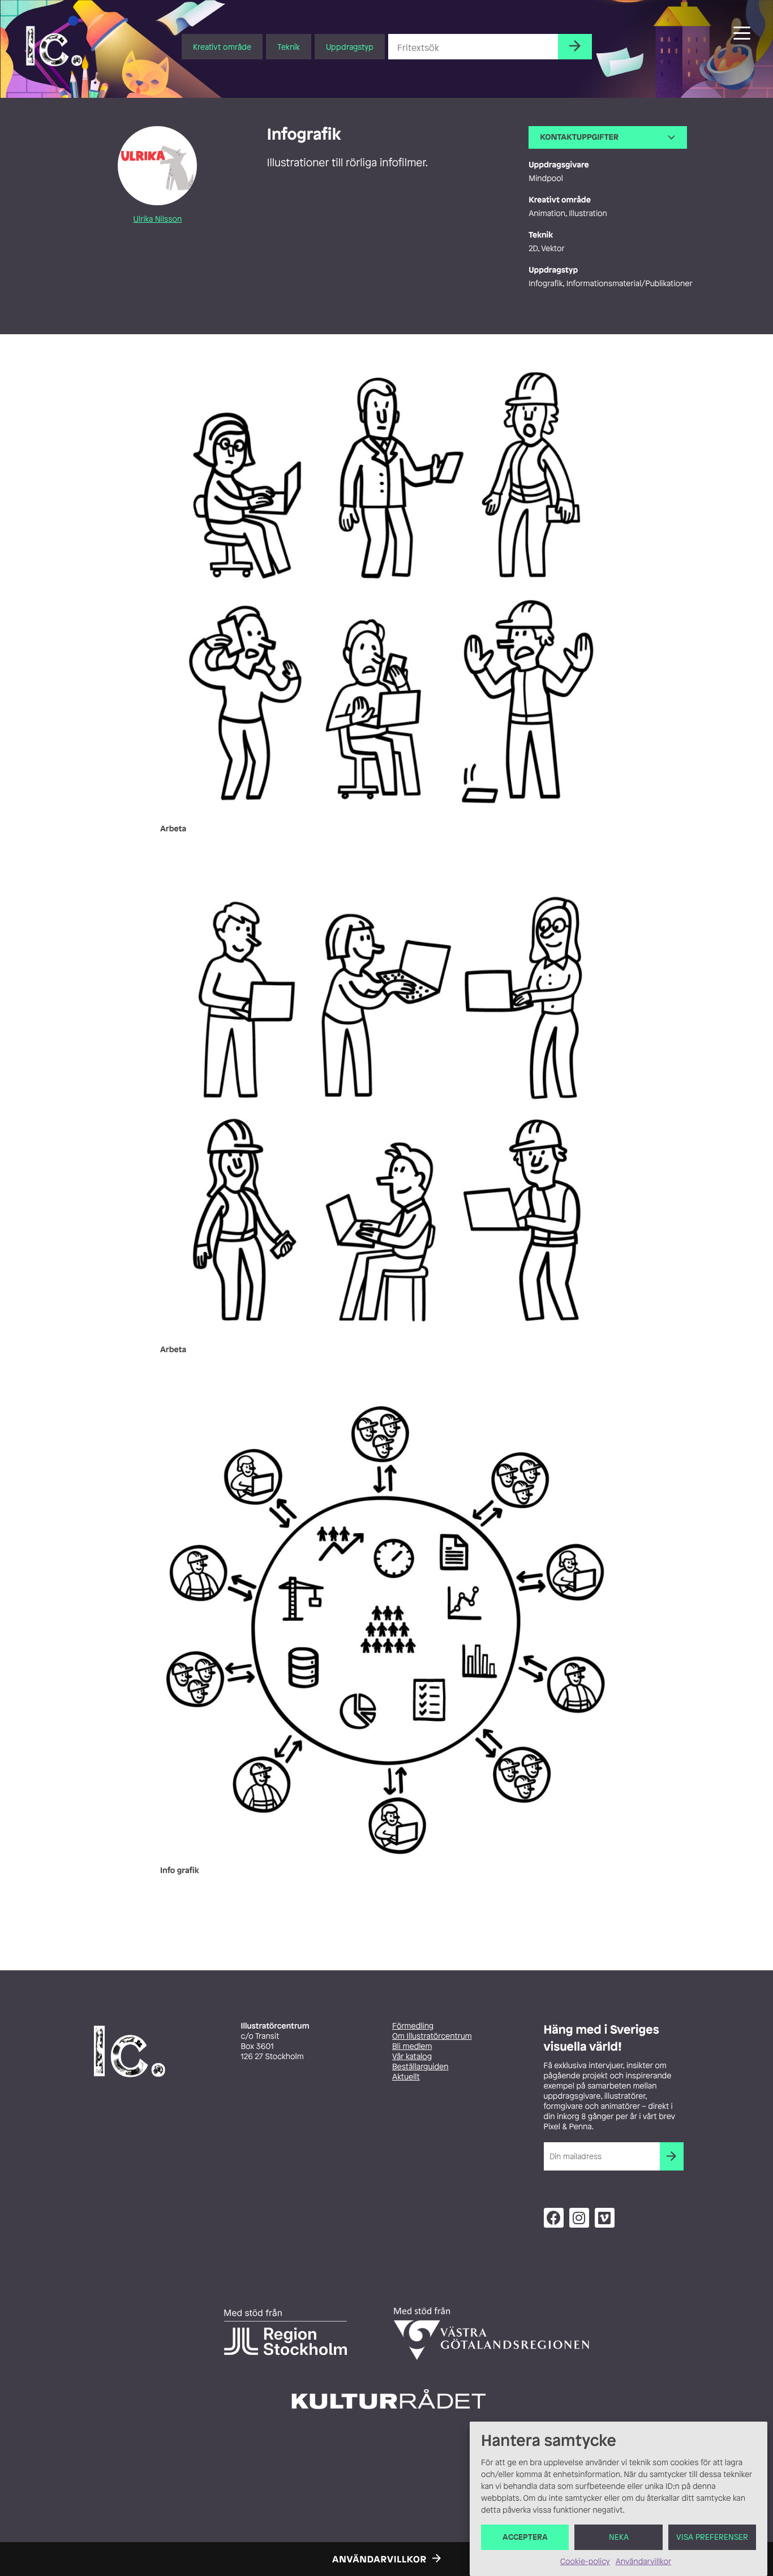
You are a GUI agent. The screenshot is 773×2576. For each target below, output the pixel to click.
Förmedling (413, 2026)
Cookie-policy (585, 2562)
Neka (619, 2537)
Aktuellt (406, 2077)
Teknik (289, 47)
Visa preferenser (712, 2537)
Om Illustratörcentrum (432, 2036)
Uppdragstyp (350, 47)
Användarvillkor (643, 2562)
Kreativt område (222, 47)
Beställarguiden (420, 2067)
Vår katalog (412, 2057)
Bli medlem (412, 2046)
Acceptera (525, 2537)
